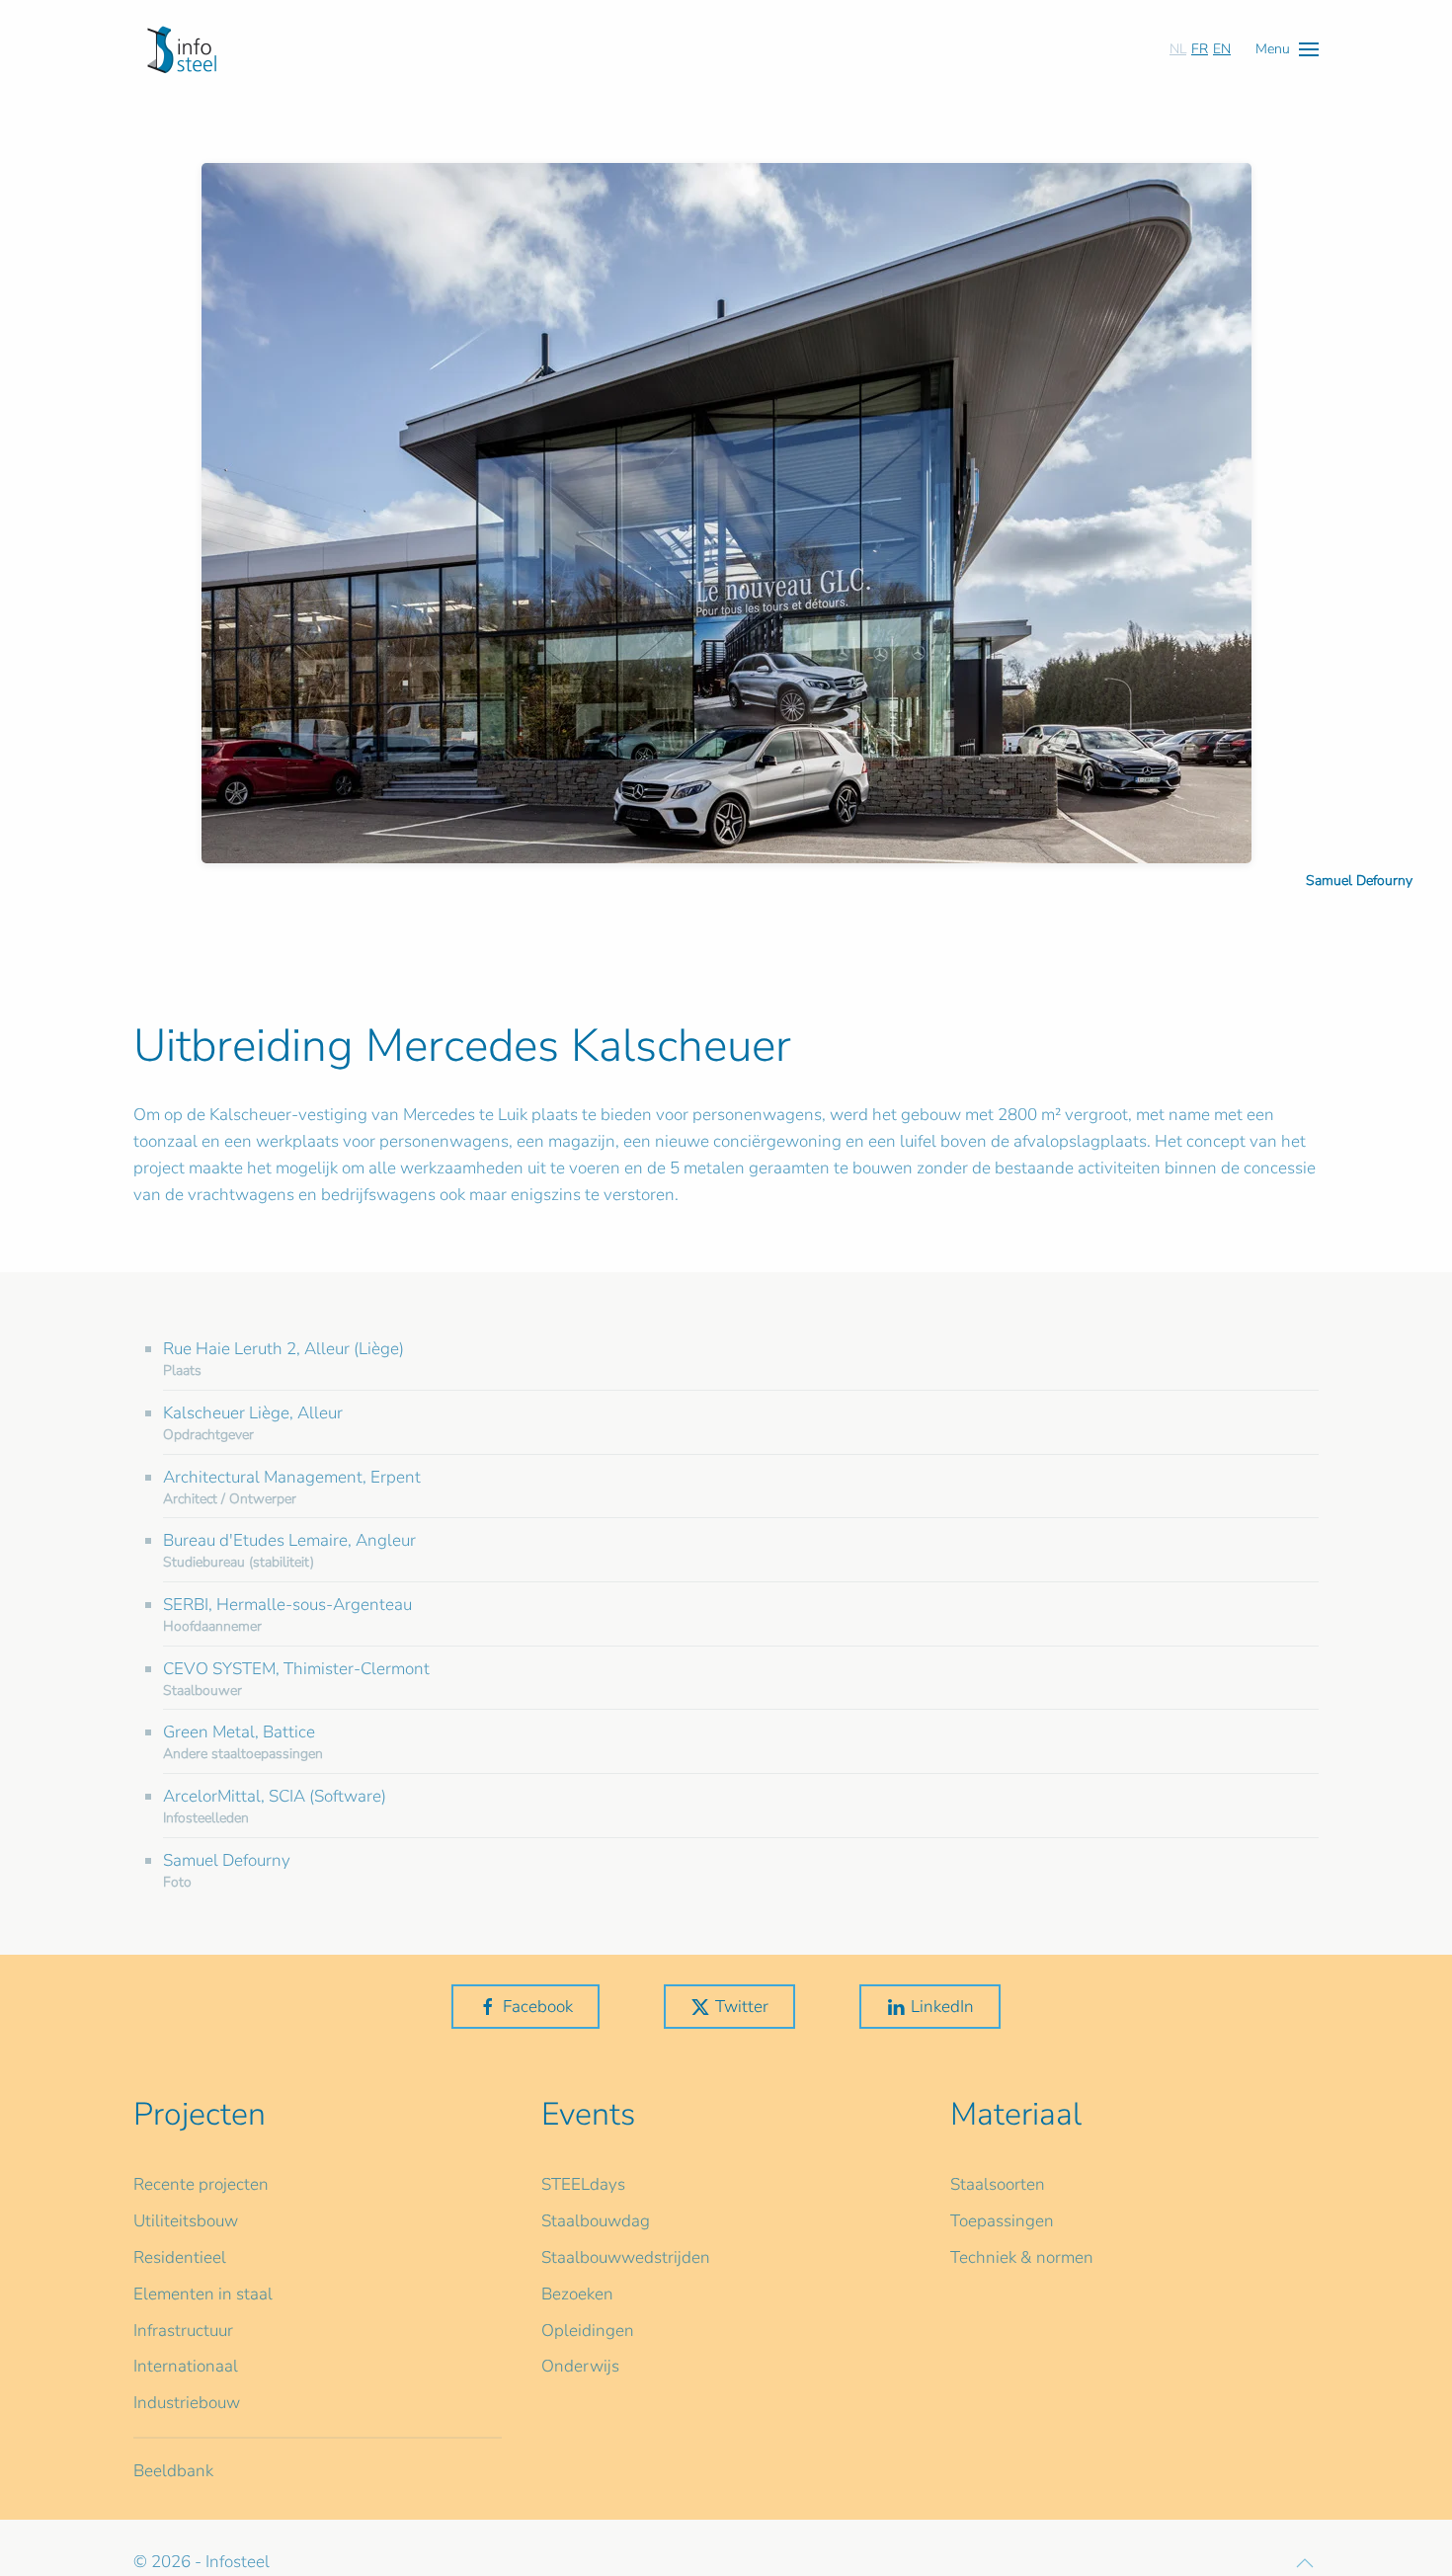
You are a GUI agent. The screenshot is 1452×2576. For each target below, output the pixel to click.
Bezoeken (577, 2294)
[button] (1287, 49)
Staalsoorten (998, 2184)
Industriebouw (187, 2403)
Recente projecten (201, 2184)
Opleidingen (588, 2331)
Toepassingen (1002, 2221)
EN (1222, 49)
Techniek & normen (1022, 2257)
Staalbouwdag (596, 2221)
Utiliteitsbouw (186, 2221)
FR (1200, 49)
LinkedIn (942, 2007)
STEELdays (583, 2184)
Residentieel (180, 2257)
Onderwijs (580, 2366)
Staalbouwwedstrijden (626, 2257)
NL (1178, 49)
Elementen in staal (203, 2294)
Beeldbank (173, 2471)
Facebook (538, 2007)
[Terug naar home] (182, 49)
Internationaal (186, 2366)
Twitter (742, 2007)
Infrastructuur (183, 2331)
